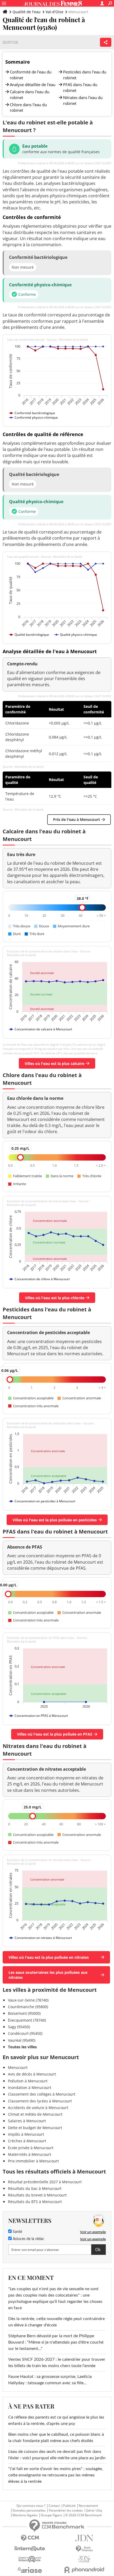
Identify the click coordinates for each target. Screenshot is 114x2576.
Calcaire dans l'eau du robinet (30, 95)
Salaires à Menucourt (27, 2121)
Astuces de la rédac (28, 2239)
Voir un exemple (93, 2232)
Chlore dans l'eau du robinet (28, 107)
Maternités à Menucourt (30, 2154)
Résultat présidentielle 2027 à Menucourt (45, 2182)
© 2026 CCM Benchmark (84, 2515)
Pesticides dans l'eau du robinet (85, 75)
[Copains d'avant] (30, 2559)
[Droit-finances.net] (84, 2549)
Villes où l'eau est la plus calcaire (54, 1063)
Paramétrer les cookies (66, 2510)
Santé (17, 2232)
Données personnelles (29, 2510)
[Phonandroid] (84, 2570)
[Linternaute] (30, 2549)
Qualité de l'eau (27, 12)
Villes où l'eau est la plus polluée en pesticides (55, 1520)
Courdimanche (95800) (28, 2007)
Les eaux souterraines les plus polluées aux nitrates (48, 1975)
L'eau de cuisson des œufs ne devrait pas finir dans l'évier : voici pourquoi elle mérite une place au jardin (57, 2455)
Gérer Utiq (94, 2510)
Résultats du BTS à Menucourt (35, 2202)
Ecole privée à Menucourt (31, 2148)
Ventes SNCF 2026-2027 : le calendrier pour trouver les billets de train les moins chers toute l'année (57, 2363)
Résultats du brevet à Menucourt (37, 2195)
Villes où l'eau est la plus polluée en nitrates (49, 1957)
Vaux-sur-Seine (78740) (28, 2000)
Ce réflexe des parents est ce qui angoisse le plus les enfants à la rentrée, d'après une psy (56, 2420)
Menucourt (18, 2067)
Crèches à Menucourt (27, 2141)
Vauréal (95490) (22, 2040)
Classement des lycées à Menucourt (40, 2101)
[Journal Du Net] (84, 2538)
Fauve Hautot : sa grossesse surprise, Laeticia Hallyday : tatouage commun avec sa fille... (50, 2380)
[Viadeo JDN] (84, 2559)
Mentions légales (25, 2515)
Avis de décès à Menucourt (32, 2074)
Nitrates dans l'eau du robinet (83, 100)
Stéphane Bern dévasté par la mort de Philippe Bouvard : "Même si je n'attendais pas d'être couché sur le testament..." (56, 2342)
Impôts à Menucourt (26, 2134)
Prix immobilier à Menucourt (33, 2161)
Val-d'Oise (54, 12)
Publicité (69, 2506)
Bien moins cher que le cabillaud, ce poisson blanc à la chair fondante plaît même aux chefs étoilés (56, 2438)
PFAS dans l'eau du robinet (80, 87)
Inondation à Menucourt (30, 2088)
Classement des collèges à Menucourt (42, 2094)
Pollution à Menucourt (28, 2081)
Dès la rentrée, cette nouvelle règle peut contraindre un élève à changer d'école (56, 2322)
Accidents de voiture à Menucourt (38, 2108)
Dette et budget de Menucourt (35, 2128)
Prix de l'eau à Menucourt (76, 819)
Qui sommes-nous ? (31, 2506)
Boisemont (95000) (24, 2013)
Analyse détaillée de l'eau (33, 85)
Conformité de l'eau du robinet (31, 75)
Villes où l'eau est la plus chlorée (55, 1298)
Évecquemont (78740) (27, 2020)
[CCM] (30, 2538)
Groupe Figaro (51, 2515)
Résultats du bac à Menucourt (35, 2188)
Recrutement (88, 2506)
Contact (54, 2506)
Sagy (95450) (19, 2027)
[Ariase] (30, 2570)
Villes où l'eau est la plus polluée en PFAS (55, 1734)
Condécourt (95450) (25, 2033)
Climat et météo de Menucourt (35, 2114)
